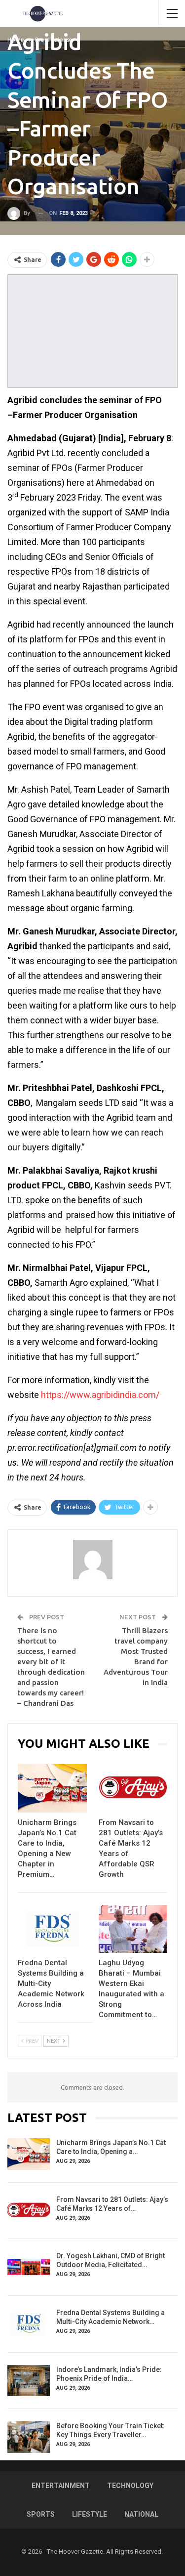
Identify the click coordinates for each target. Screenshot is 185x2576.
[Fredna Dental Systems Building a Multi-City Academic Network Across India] (52, 1929)
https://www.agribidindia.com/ (100, 1395)
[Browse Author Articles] (92, 1560)
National (141, 2514)
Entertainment (61, 2486)
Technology (130, 2486)
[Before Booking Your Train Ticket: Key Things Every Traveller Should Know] (29, 2437)
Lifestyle (90, 2514)
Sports (41, 2514)
